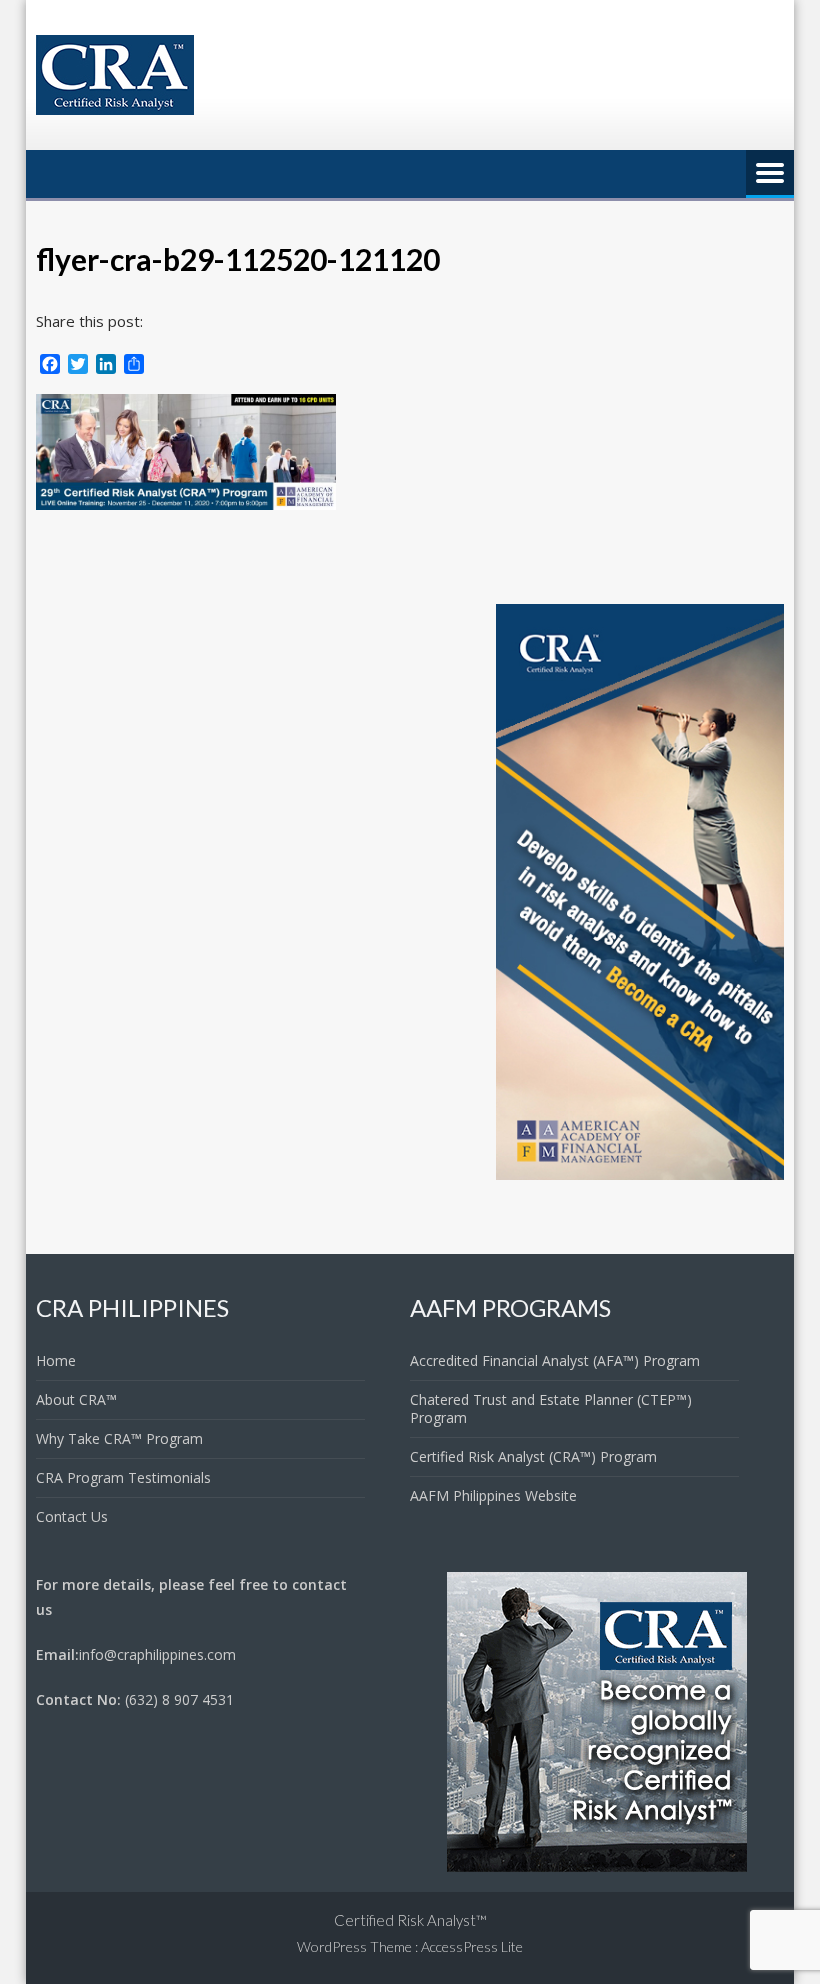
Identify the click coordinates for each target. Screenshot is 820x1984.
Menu (770, 174)
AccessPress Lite (472, 1946)
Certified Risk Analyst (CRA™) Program (533, 1456)
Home (56, 1360)
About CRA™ (76, 1399)
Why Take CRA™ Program (119, 1438)
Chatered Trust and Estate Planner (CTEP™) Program (551, 1408)
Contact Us (72, 1516)
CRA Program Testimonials (123, 1477)
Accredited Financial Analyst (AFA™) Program (555, 1360)
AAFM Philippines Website (493, 1495)
